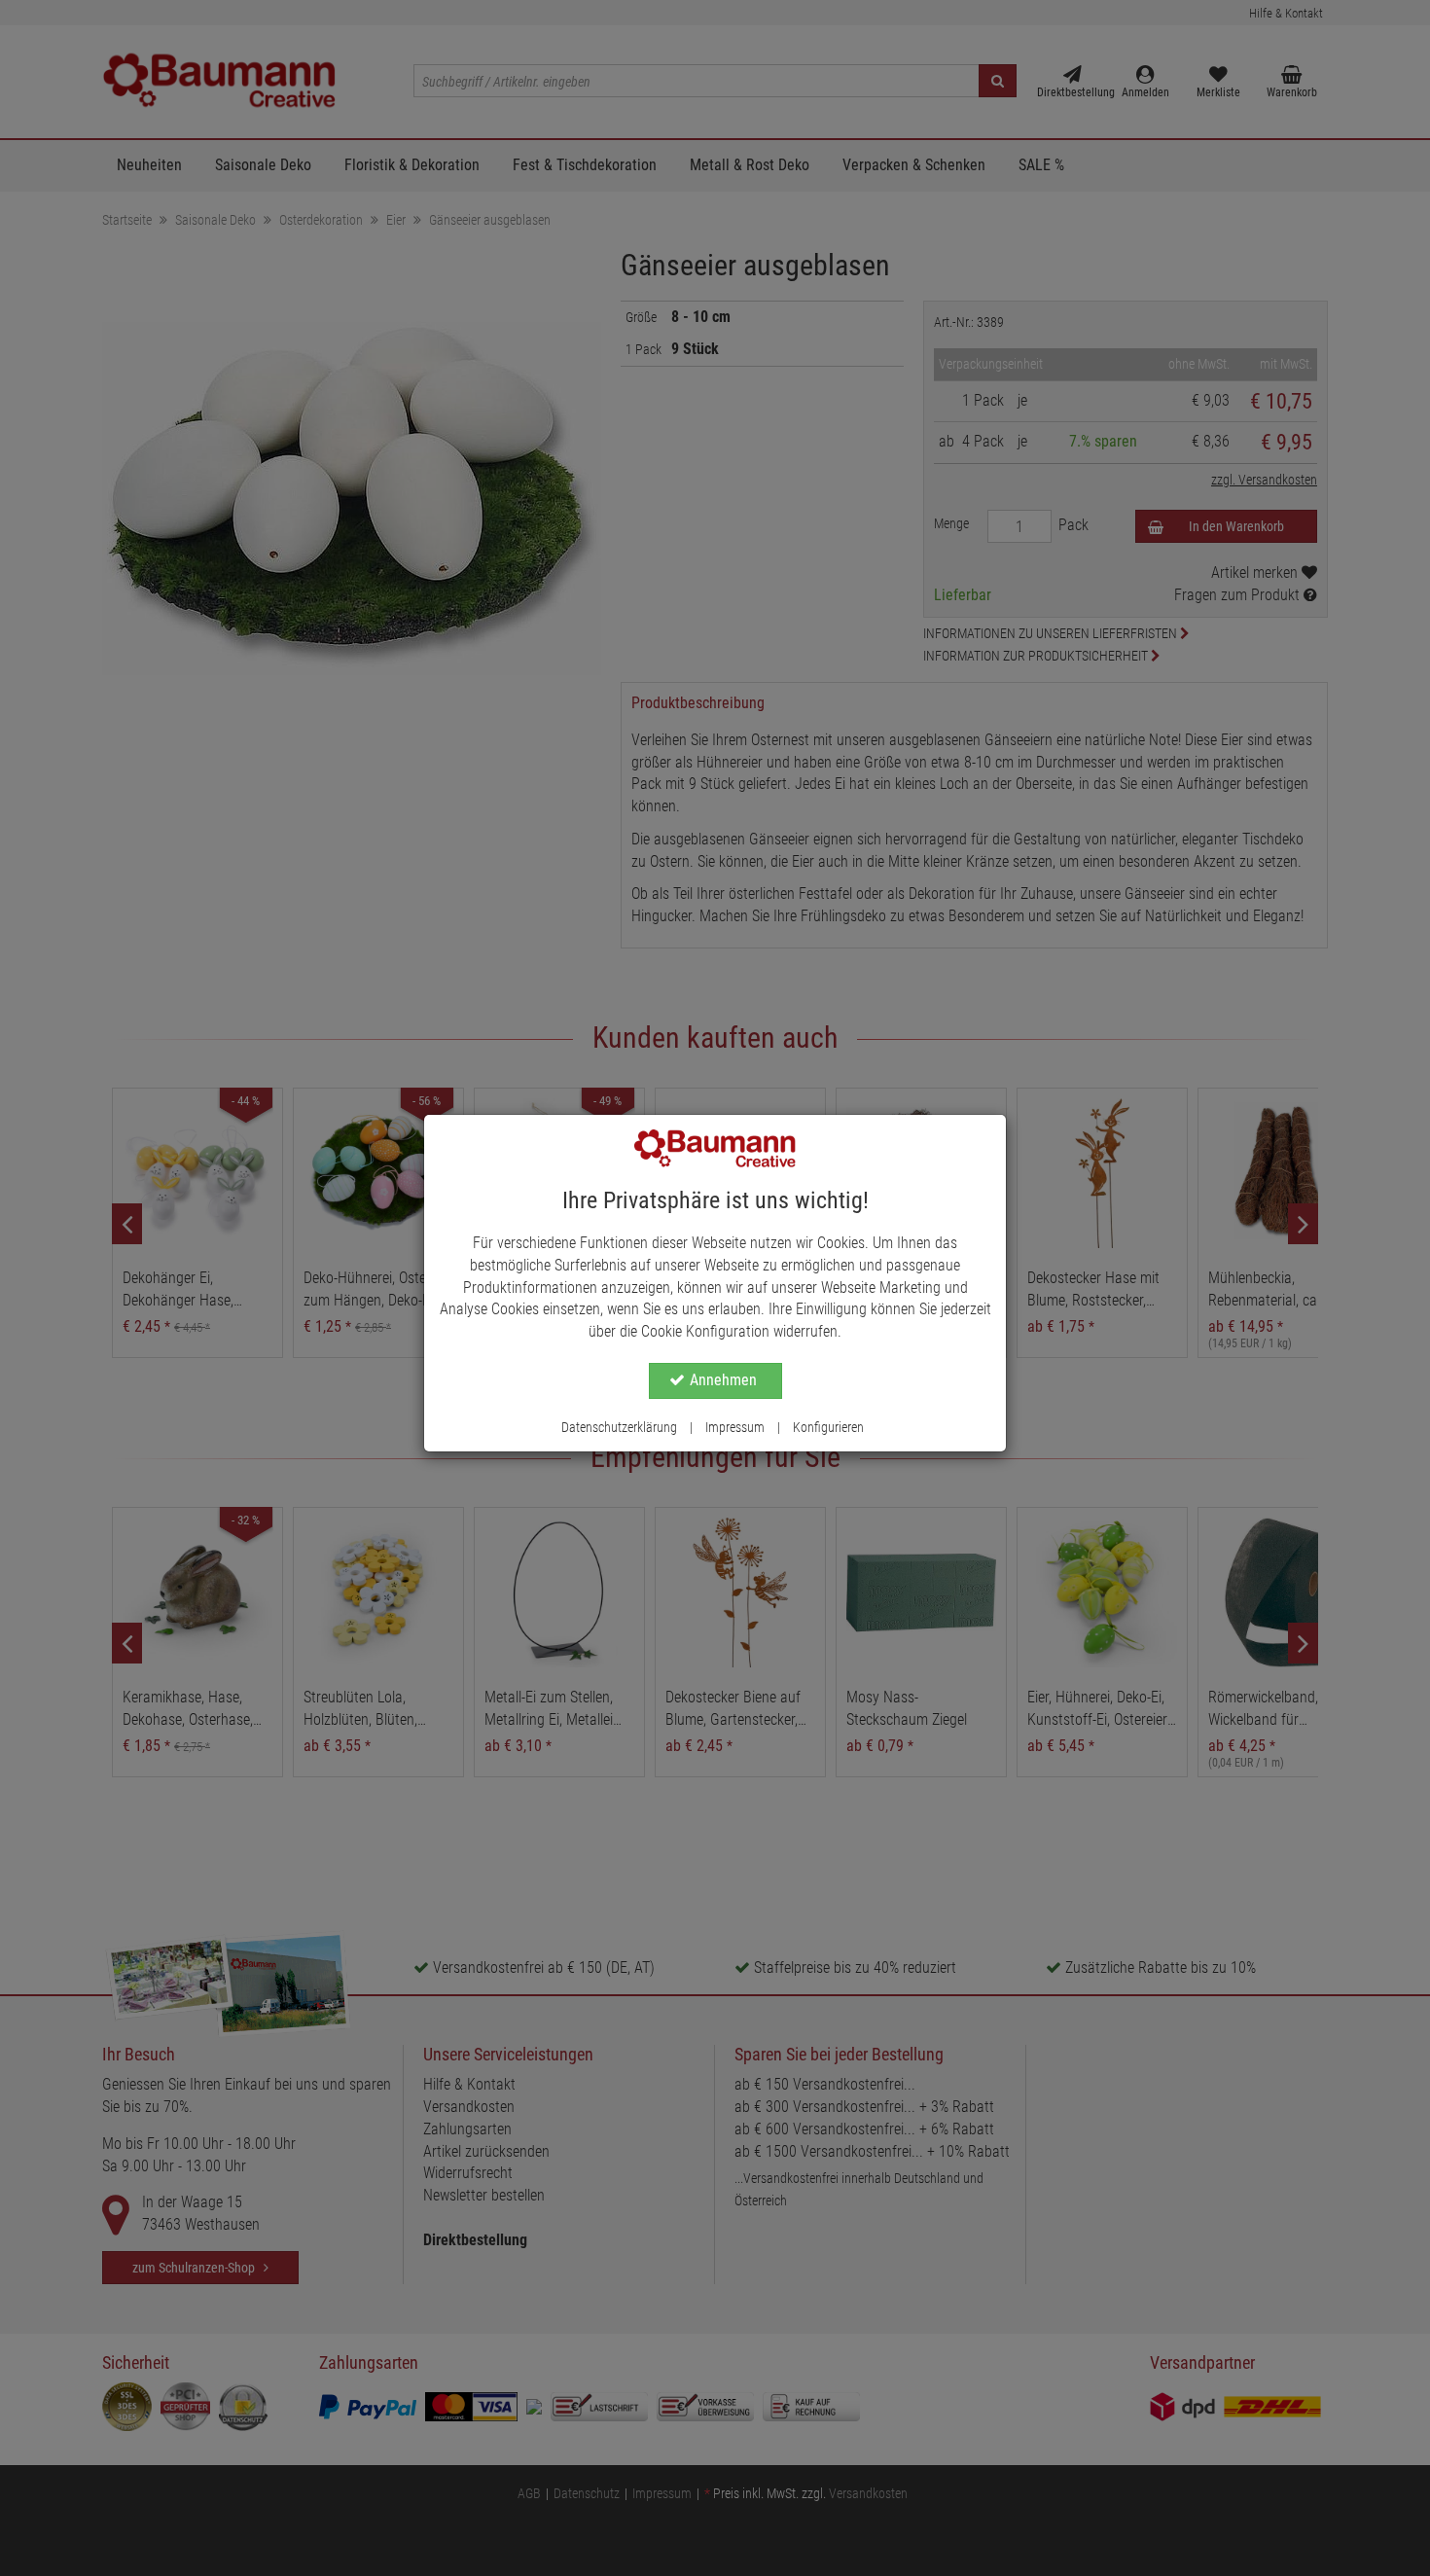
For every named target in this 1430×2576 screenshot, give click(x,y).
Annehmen (723, 1380)
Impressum (735, 1427)
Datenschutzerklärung (619, 1427)
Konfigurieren (828, 1427)
